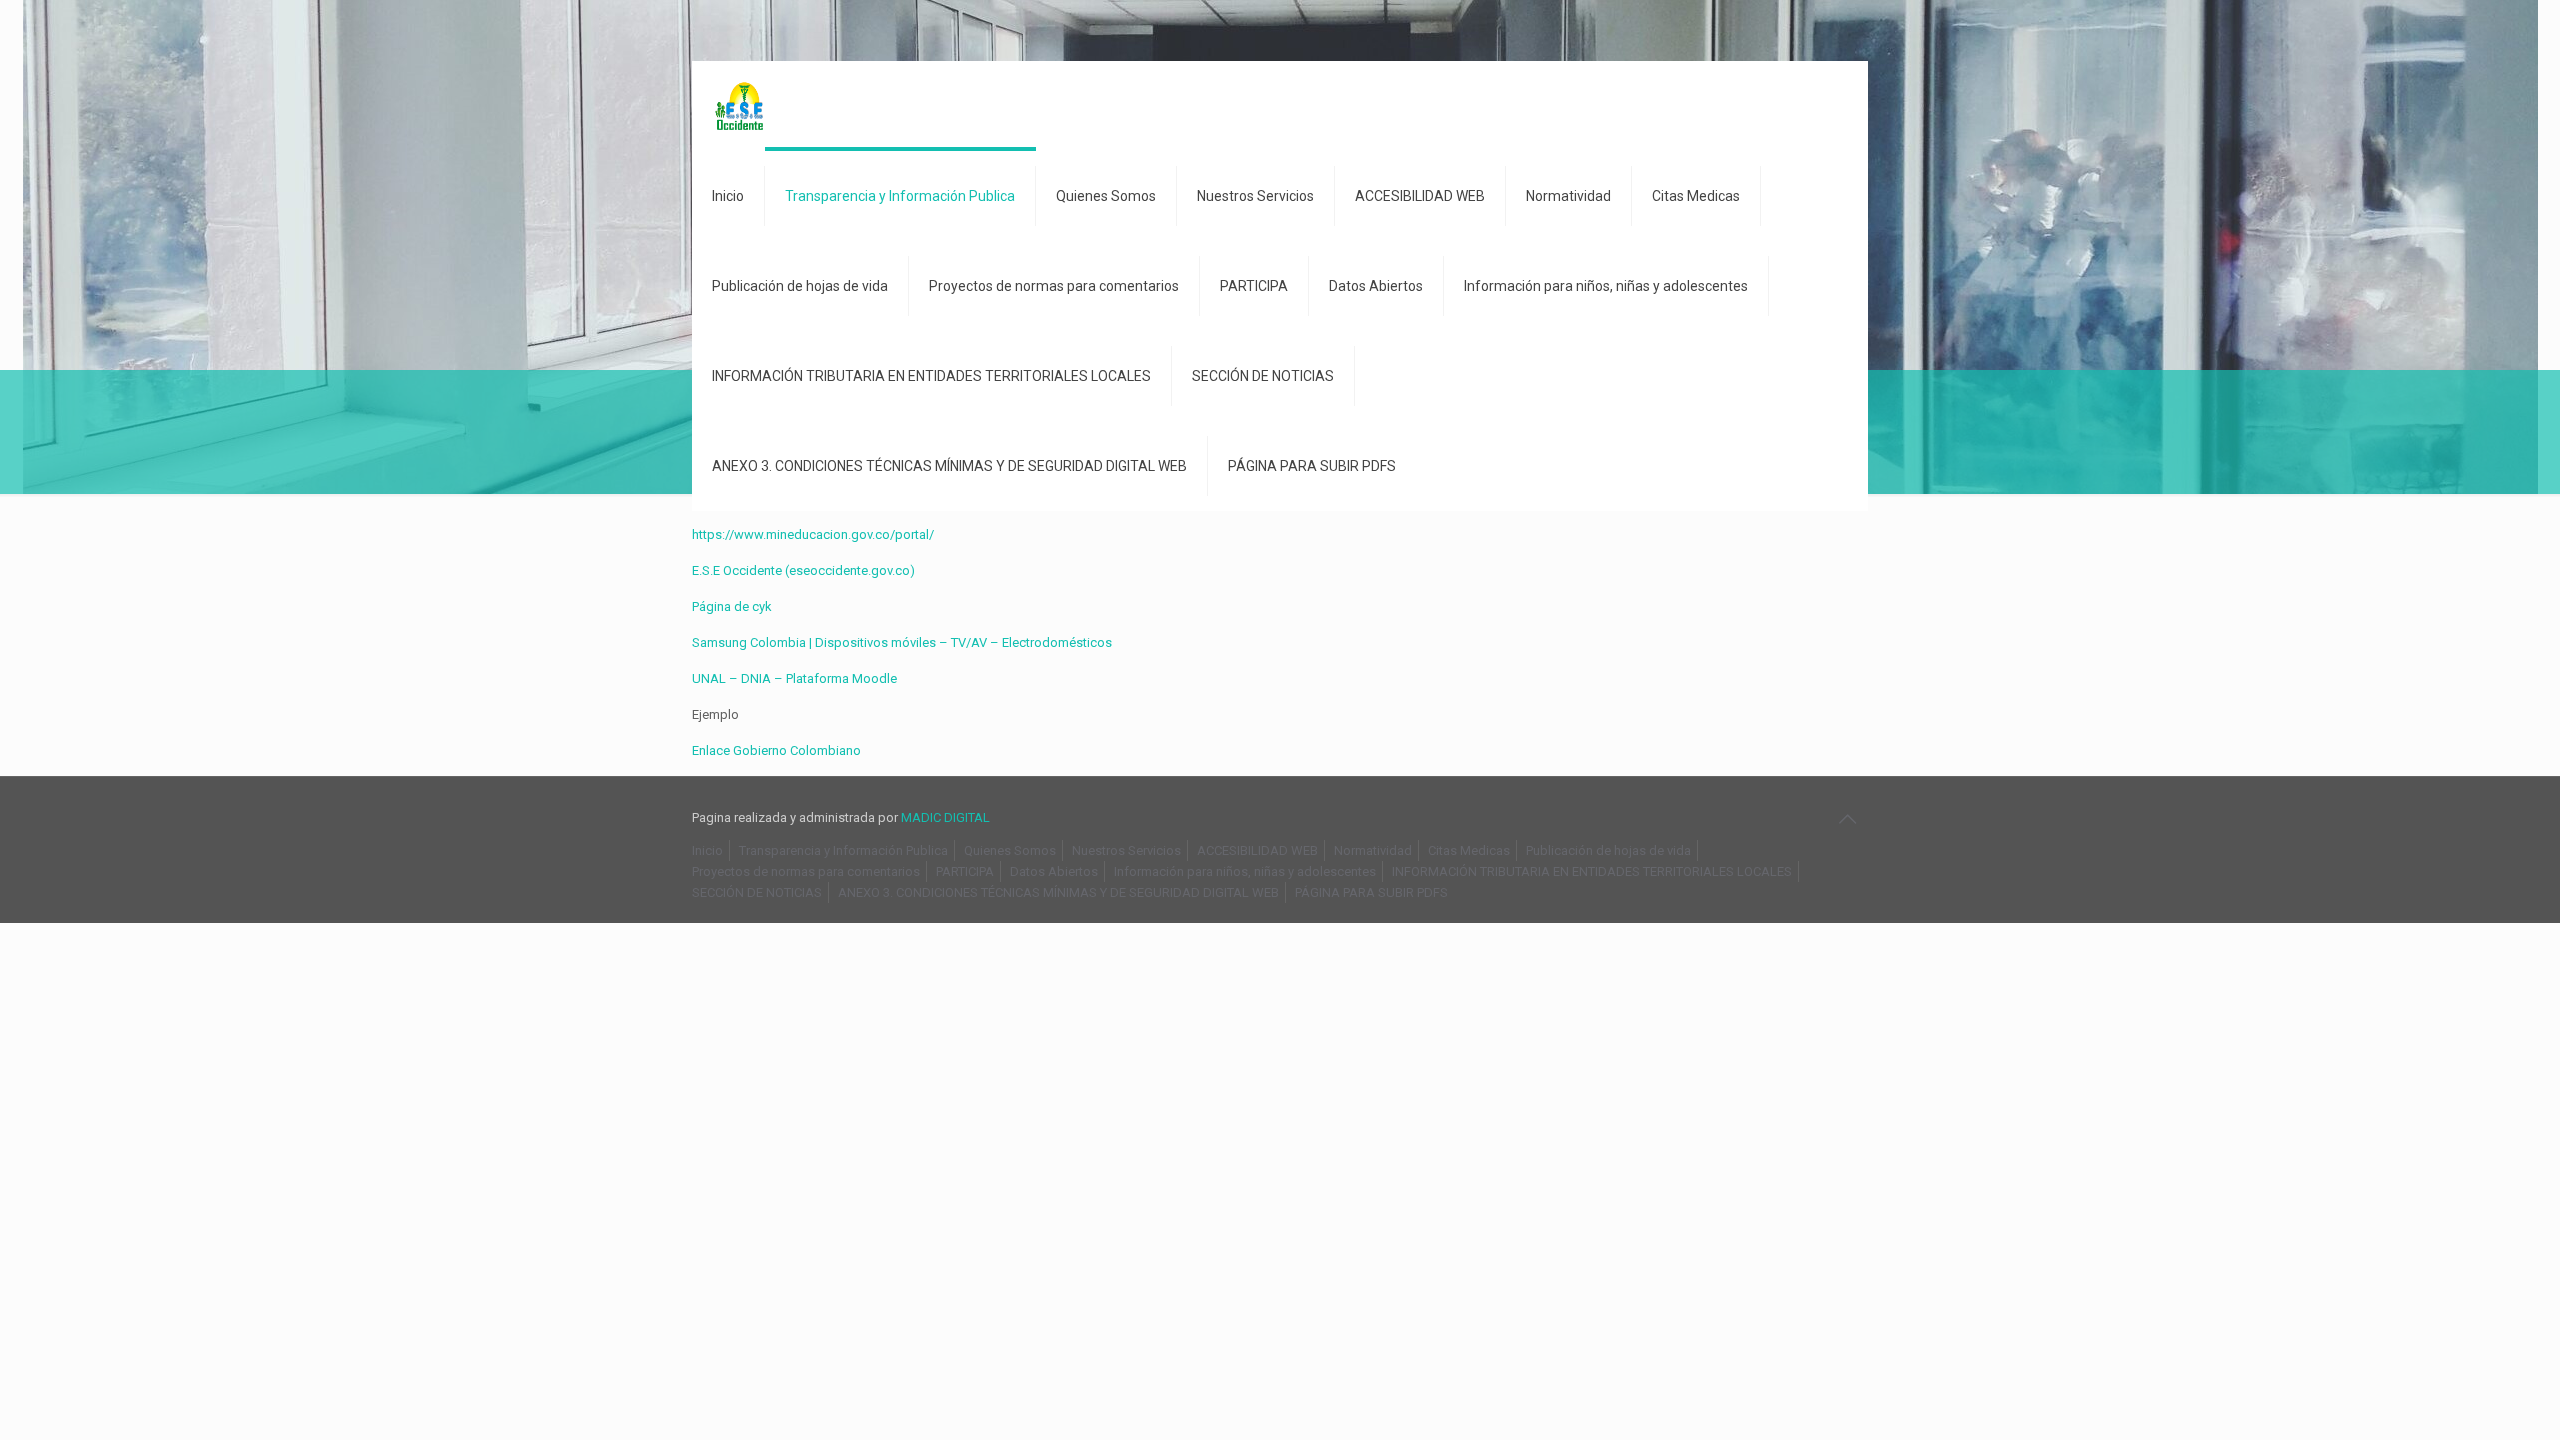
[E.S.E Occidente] (741, 106)
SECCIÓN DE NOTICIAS (757, 892)
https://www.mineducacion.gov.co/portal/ (813, 534)
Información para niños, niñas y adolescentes (1245, 871)
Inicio (707, 850)
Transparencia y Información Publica (843, 850)
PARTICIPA (965, 871)
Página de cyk (732, 606)
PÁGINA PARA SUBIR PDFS (1371, 892)
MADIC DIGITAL (945, 817)
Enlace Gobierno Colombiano (776, 750)
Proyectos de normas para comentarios (806, 871)
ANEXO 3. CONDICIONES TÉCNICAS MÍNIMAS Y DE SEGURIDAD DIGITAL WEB (1058, 892)
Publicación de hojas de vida (1608, 850)
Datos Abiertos (1054, 871)
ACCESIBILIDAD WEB (1257, 850)
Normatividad (1373, 850)
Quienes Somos (1010, 850)
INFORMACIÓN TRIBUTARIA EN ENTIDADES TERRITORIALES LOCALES (1592, 871)
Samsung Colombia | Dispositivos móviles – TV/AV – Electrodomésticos (902, 642)
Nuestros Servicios (1126, 850)
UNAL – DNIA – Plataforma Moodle (794, 678)
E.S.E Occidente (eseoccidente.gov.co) (803, 570)
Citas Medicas (1469, 850)
